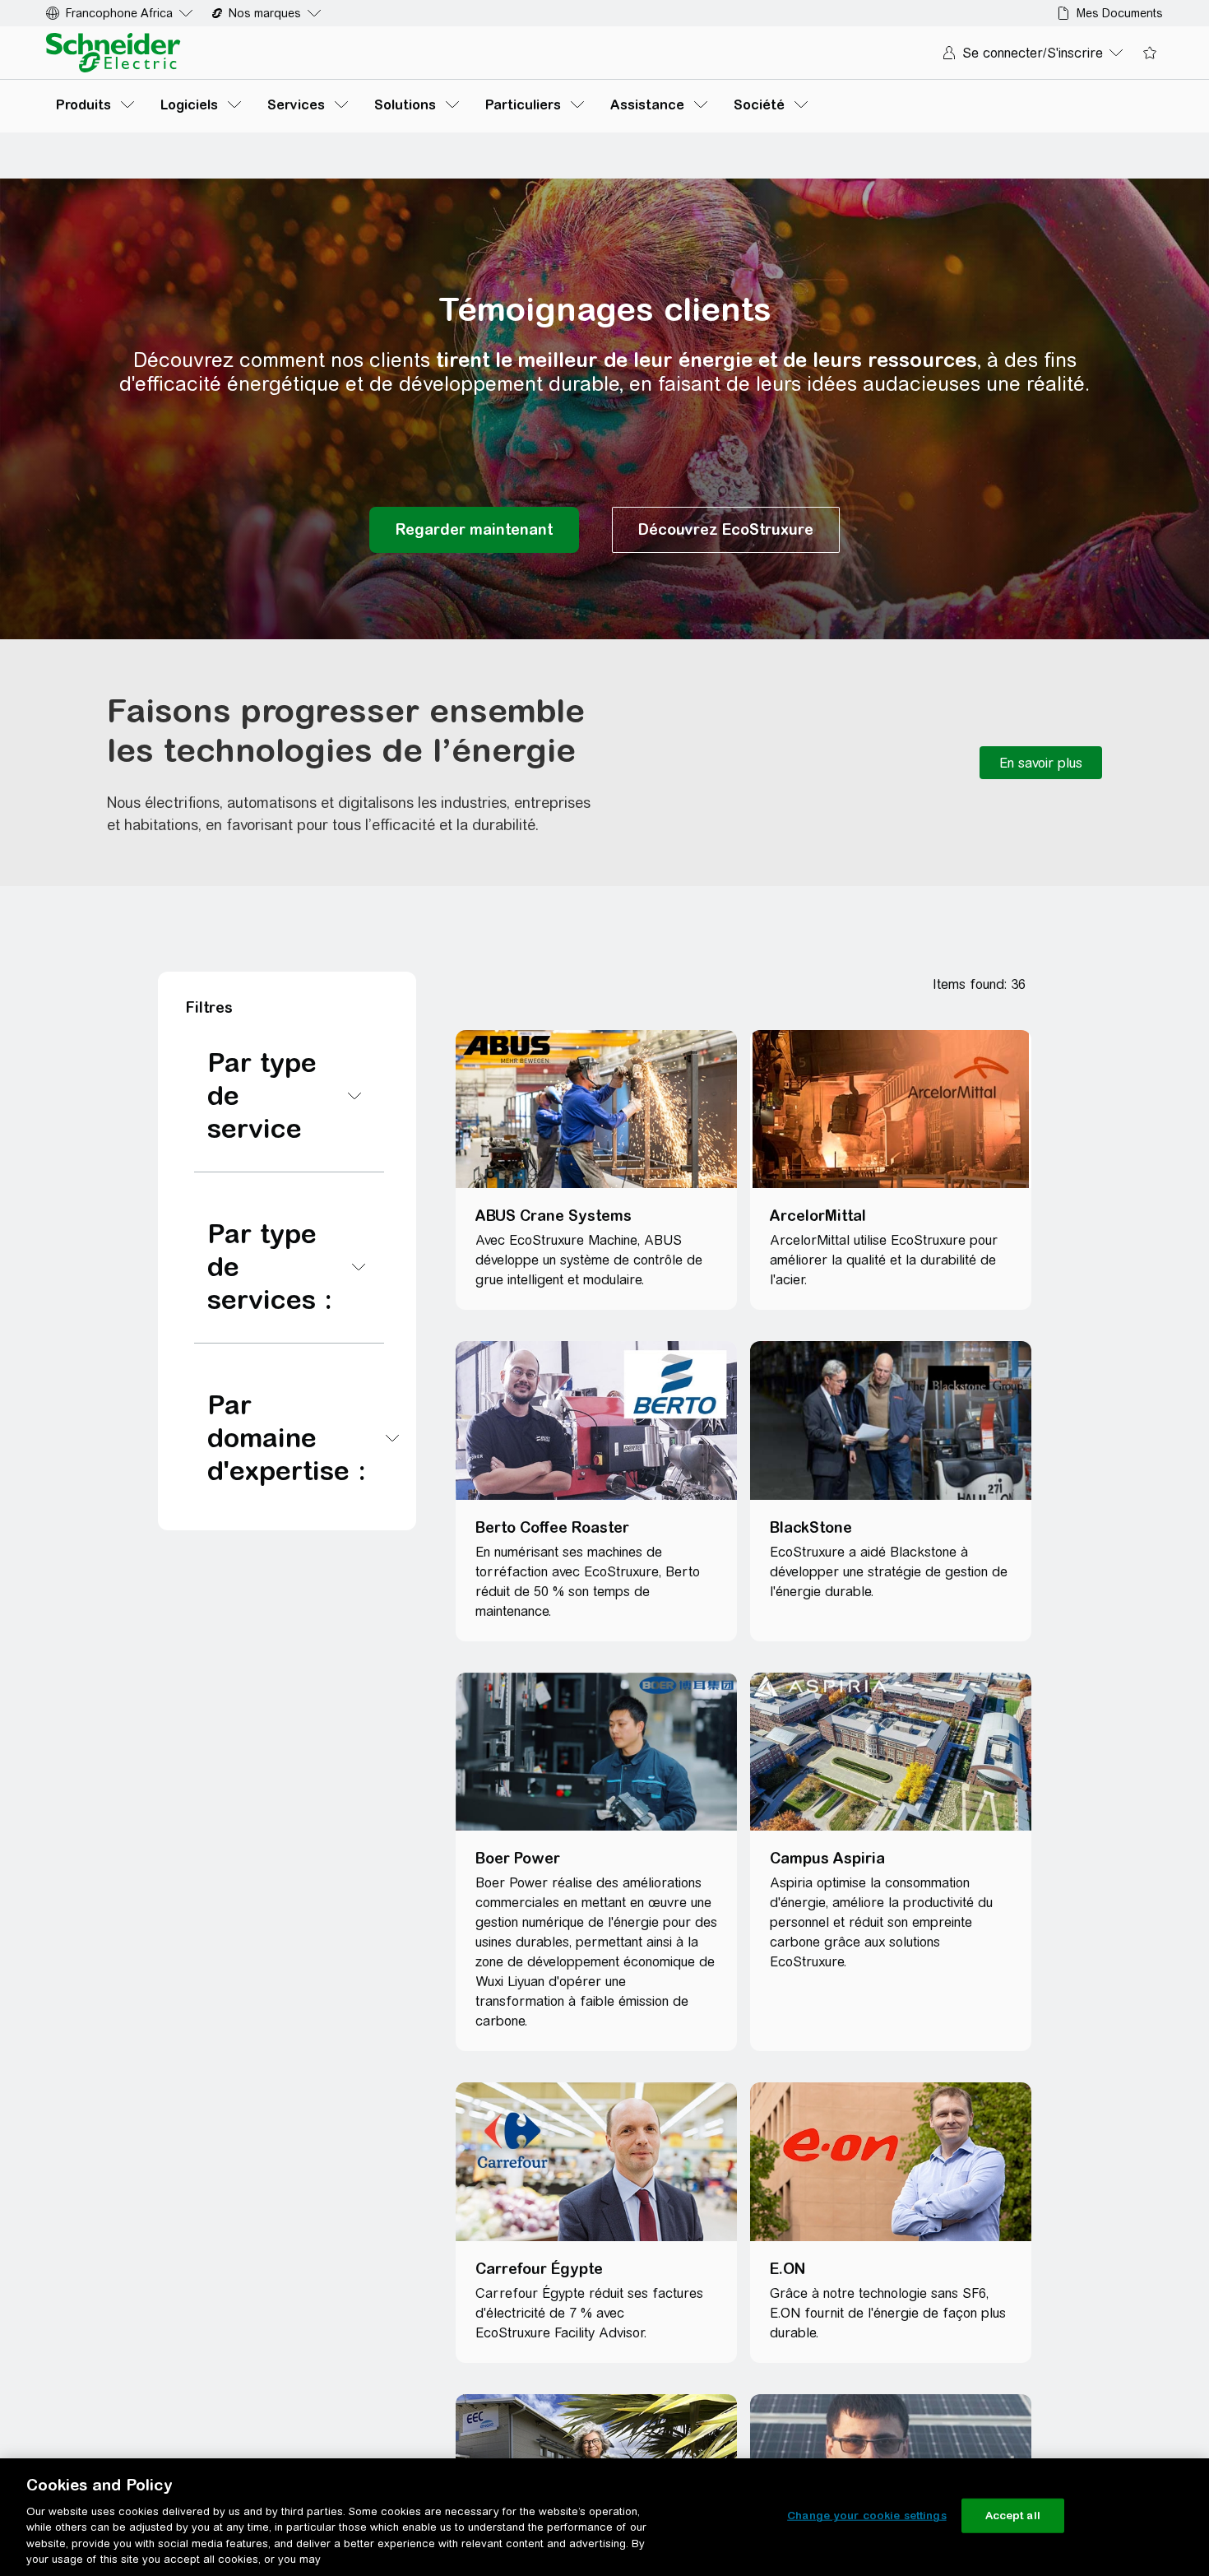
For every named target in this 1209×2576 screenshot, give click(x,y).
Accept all (1013, 2516)
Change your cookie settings (867, 2516)
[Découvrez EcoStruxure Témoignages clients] (726, 530)
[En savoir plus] (1041, 763)
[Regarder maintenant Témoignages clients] (474, 530)
